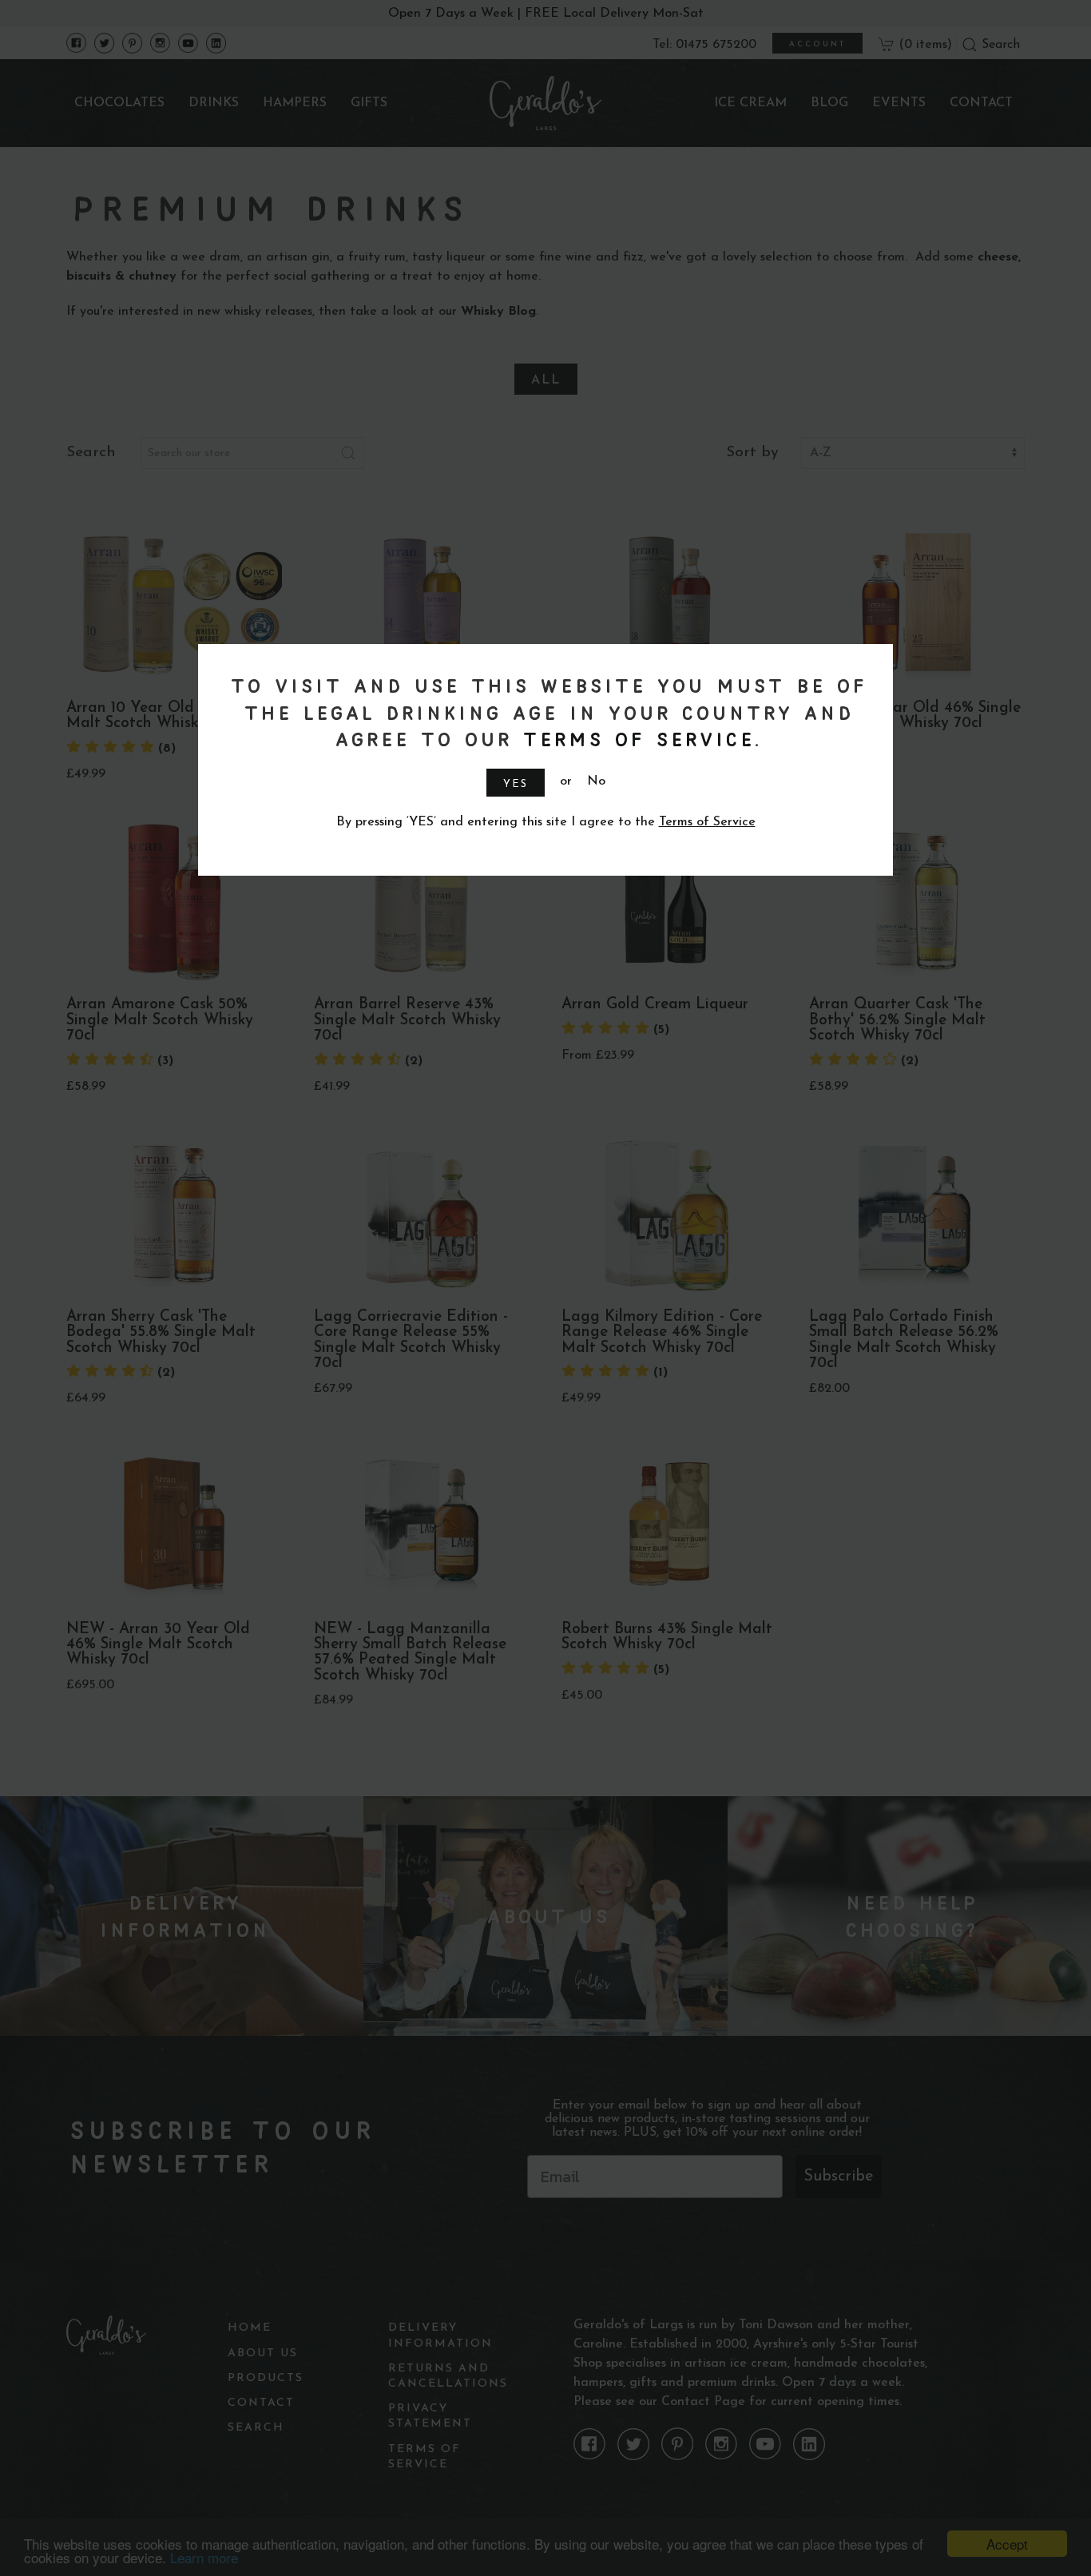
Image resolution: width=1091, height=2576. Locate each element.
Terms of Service (636, 739)
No (596, 781)
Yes (516, 784)
